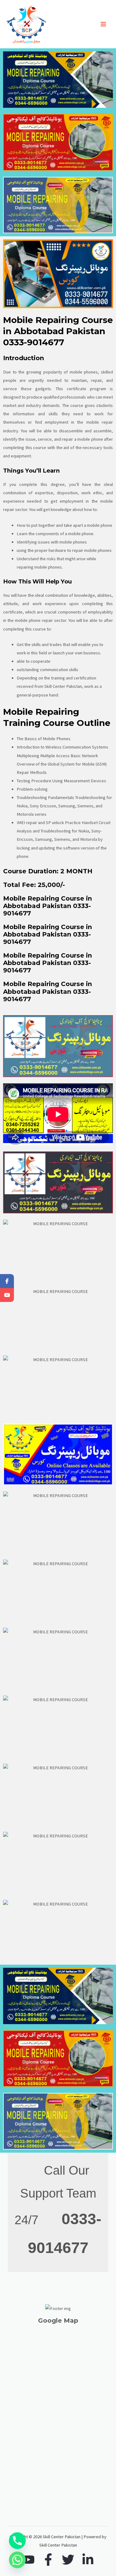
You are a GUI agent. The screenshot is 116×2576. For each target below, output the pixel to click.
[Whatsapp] (17, 2560)
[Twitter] (68, 2560)
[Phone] (17, 2541)
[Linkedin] (88, 2560)
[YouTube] (28, 2560)
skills (53, 414)
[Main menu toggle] (103, 24)
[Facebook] (48, 2560)
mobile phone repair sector (41, 620)
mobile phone (100, 525)
